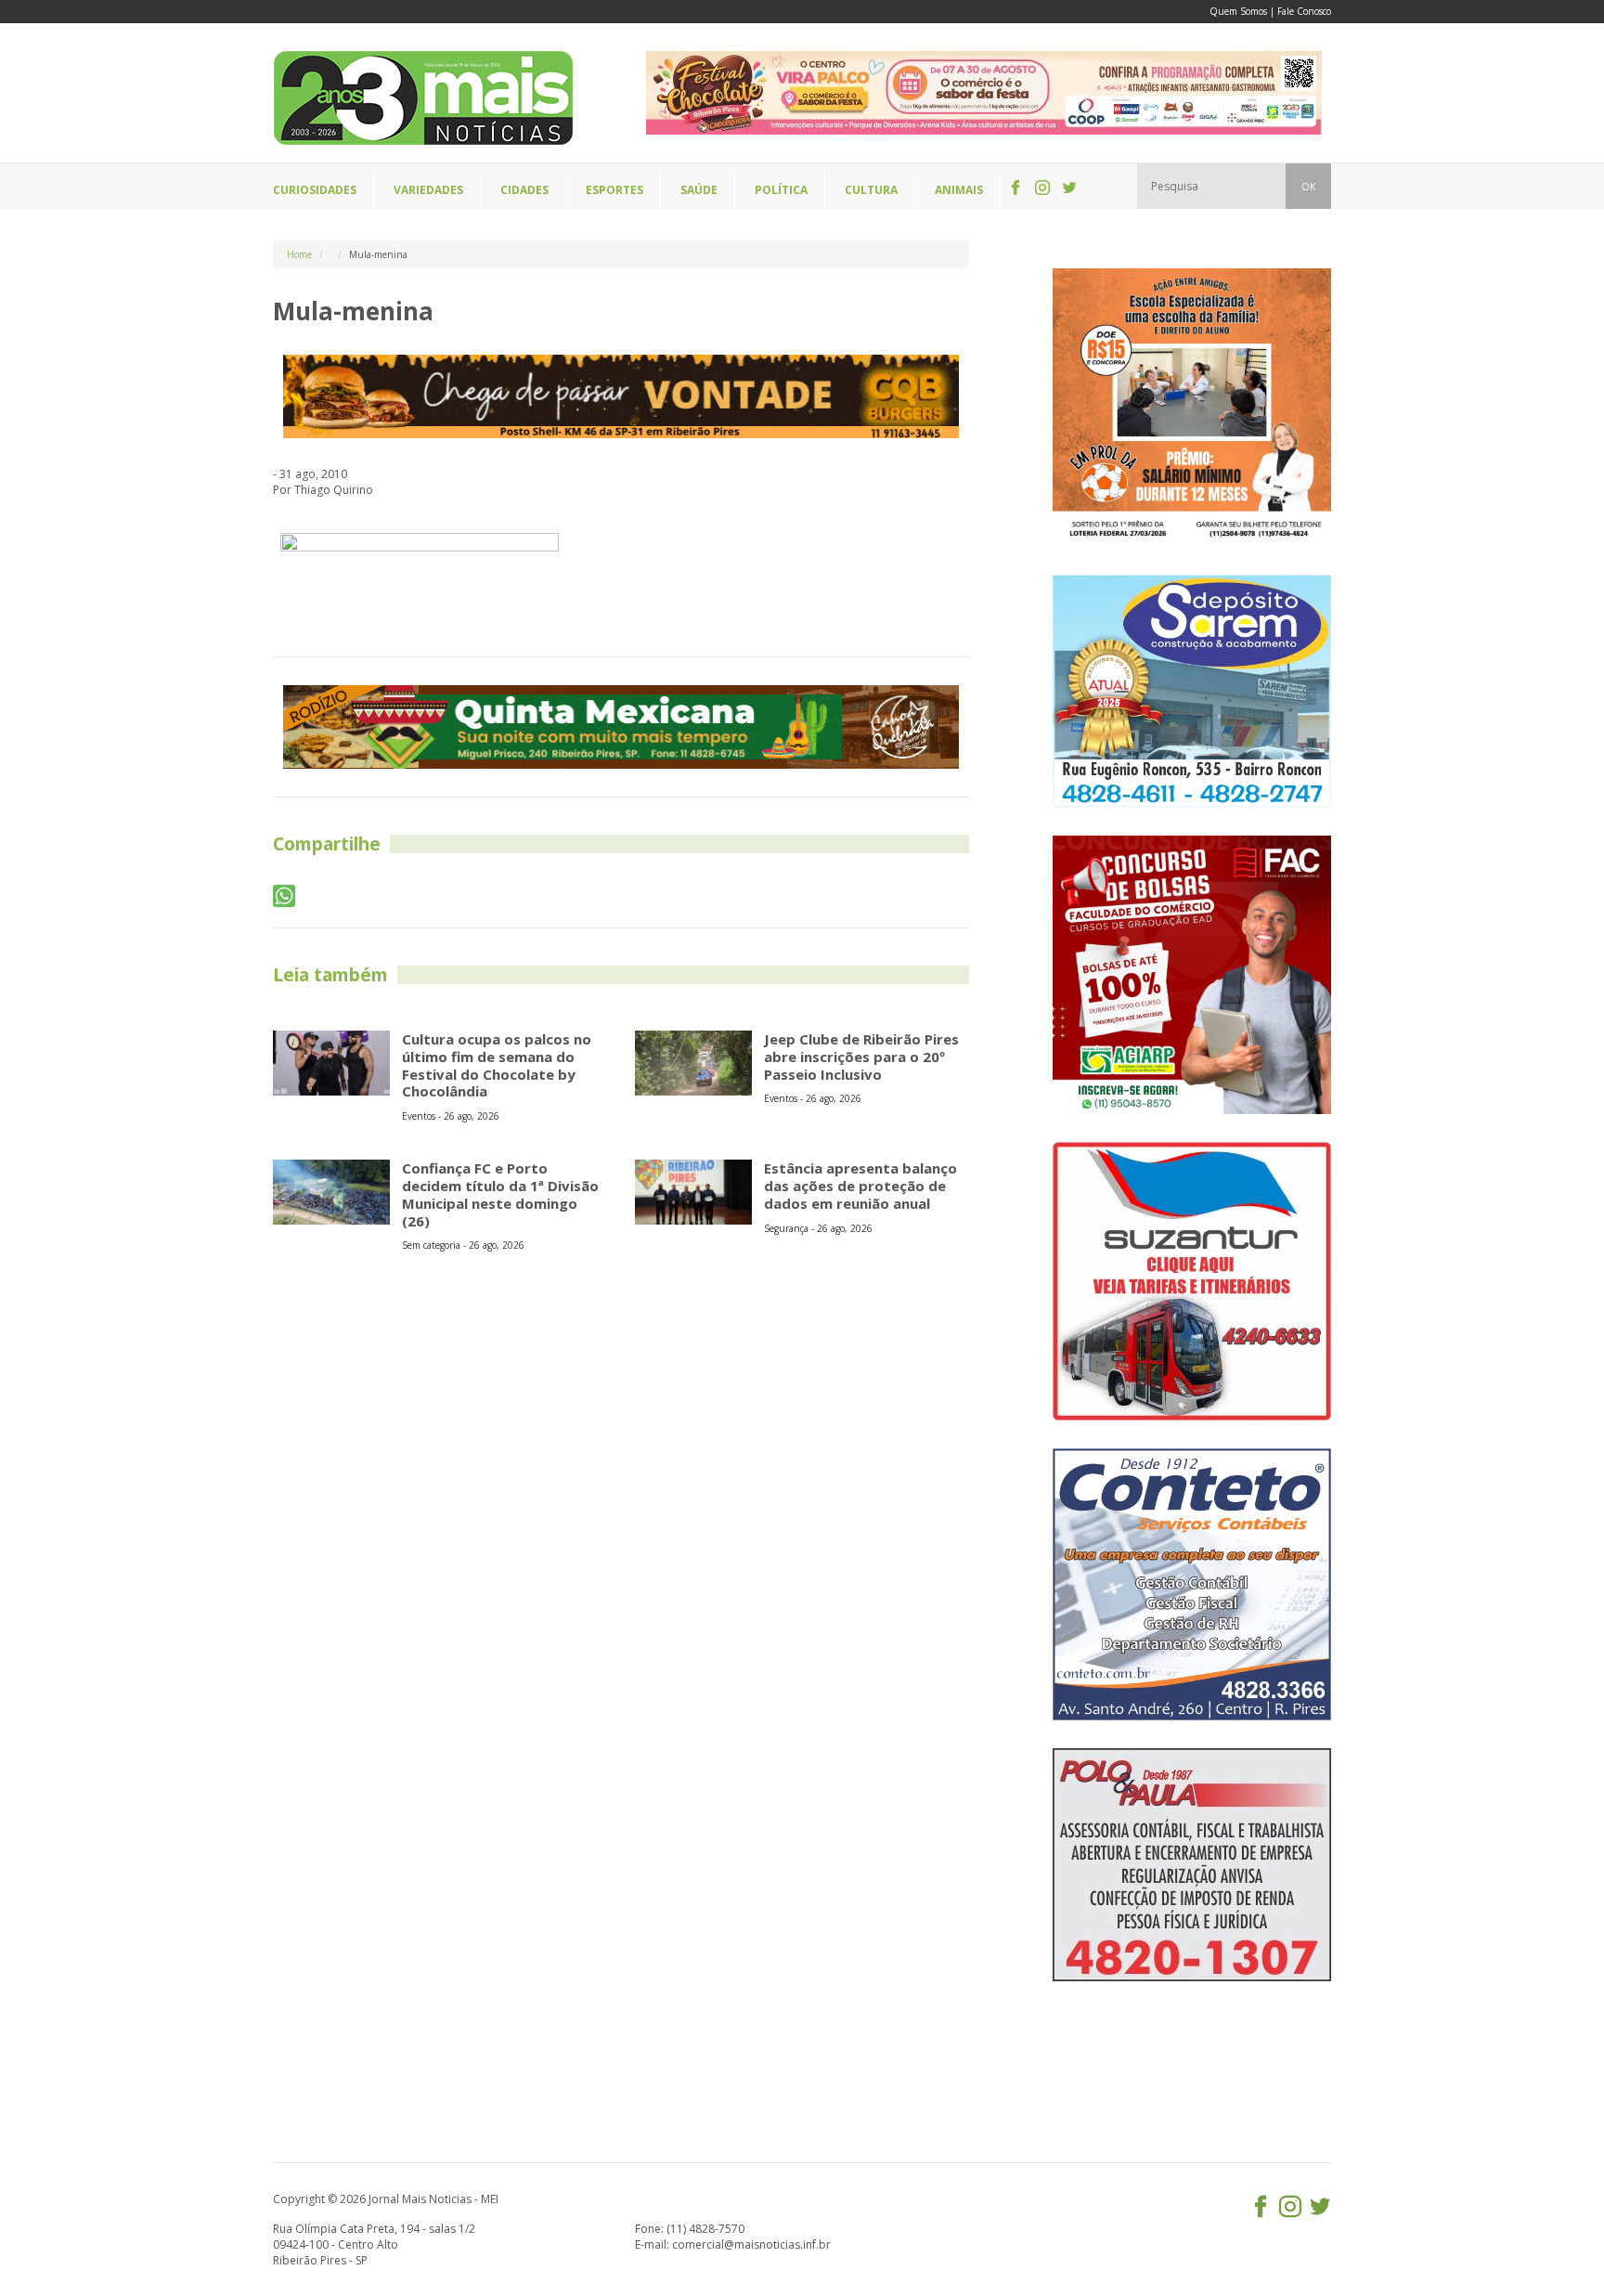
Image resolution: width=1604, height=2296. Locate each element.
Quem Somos (1238, 11)
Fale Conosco (1304, 11)
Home (299, 254)
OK (1308, 187)
